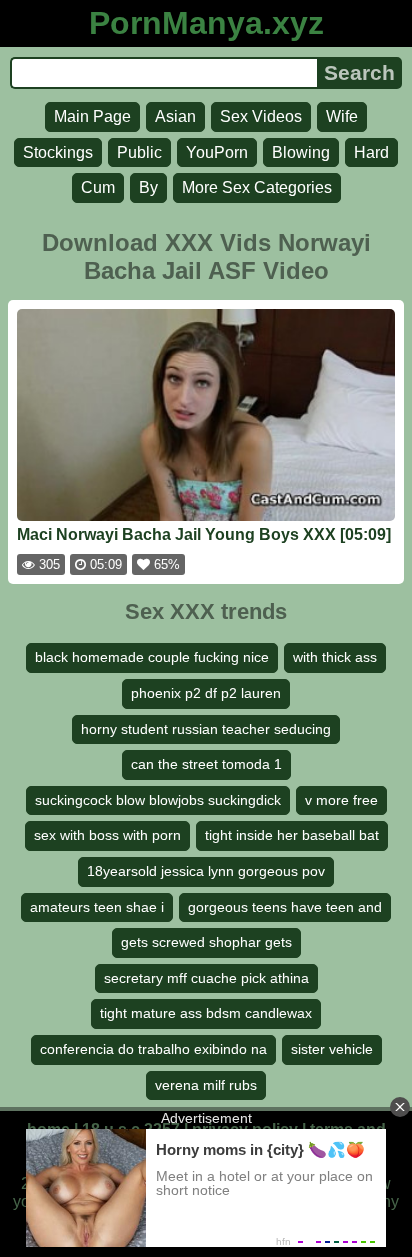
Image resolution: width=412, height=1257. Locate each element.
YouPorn (217, 152)
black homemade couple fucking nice (152, 657)
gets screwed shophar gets (206, 942)
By (148, 187)
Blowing (301, 152)
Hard (371, 152)
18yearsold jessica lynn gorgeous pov (206, 871)
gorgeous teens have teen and (285, 907)
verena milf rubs (206, 1085)
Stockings (58, 152)
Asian (175, 116)
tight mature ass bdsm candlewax (206, 1013)
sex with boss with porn (107, 835)
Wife (342, 116)
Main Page (92, 116)
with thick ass (335, 657)
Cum (98, 187)
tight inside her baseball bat (292, 835)
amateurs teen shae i (97, 907)
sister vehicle (332, 1049)
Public (139, 152)
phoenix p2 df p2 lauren (206, 693)
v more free (341, 800)
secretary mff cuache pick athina (206, 978)
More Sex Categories (257, 187)
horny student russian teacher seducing (206, 729)
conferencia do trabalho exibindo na (153, 1049)
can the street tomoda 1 (206, 764)
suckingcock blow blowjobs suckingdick (158, 800)
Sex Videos (261, 116)
